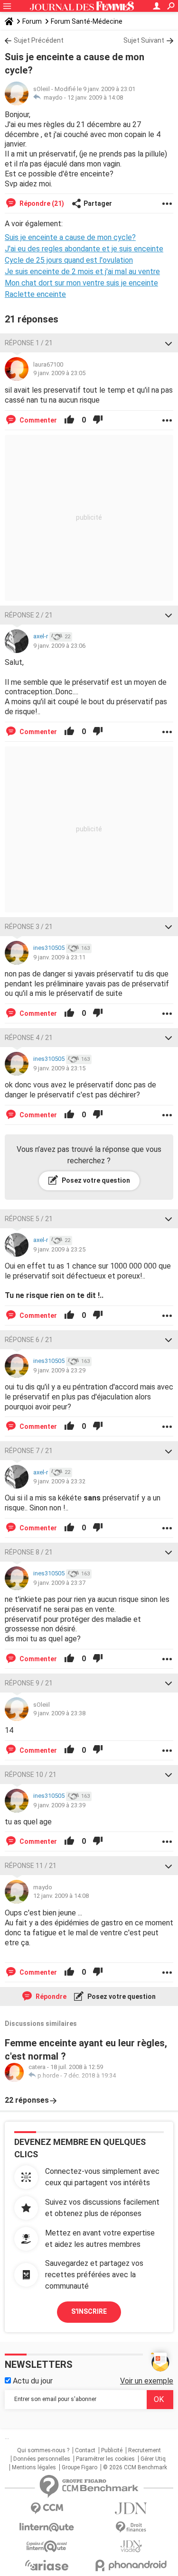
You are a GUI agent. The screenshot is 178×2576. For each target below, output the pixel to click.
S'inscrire (89, 2311)
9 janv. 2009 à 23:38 (59, 1713)
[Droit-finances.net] (131, 2527)
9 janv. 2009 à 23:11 (59, 957)
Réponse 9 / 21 (29, 1683)
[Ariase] (47, 2565)
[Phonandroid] (131, 2565)
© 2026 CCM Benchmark (135, 2467)
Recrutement (145, 2450)
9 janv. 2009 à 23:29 (59, 1370)
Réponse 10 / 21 (31, 1775)
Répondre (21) (41, 203)
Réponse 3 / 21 (29, 927)
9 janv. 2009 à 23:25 (59, 1249)
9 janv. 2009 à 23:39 (59, 1805)
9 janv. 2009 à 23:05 (59, 373)
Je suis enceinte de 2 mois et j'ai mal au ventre (82, 271)
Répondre (50, 1996)
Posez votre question (95, 1180)
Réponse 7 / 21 (29, 1451)
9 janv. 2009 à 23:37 (59, 1583)
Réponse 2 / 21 (29, 615)
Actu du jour (32, 2381)
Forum (32, 21)
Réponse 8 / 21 (29, 1552)
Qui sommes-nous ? (43, 2450)
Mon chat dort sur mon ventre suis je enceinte (81, 283)
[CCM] (47, 2508)
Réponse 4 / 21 (29, 1038)
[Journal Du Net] (131, 2508)
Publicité (112, 2450)
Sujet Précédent (39, 40)
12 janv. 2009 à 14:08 (95, 97)
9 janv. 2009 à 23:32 (59, 1481)
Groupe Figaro (80, 2467)
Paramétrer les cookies (105, 2459)
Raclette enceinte (35, 294)
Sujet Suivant (144, 40)
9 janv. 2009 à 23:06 (59, 646)
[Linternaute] (47, 2527)
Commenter (37, 420)
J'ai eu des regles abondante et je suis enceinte (84, 249)
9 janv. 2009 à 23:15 (59, 1068)
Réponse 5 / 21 (29, 1219)
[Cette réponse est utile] (69, 420)
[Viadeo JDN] (131, 2546)
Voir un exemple (147, 2381)
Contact (85, 2450)
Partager (98, 203)
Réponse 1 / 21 (29, 343)
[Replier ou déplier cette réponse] (169, 343)
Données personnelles (42, 2459)
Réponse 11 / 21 (31, 1866)
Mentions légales (34, 2467)
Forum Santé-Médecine (87, 21)
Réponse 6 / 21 (29, 1340)
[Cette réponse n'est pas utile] (98, 420)
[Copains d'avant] (47, 2546)
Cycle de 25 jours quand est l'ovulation (69, 260)
